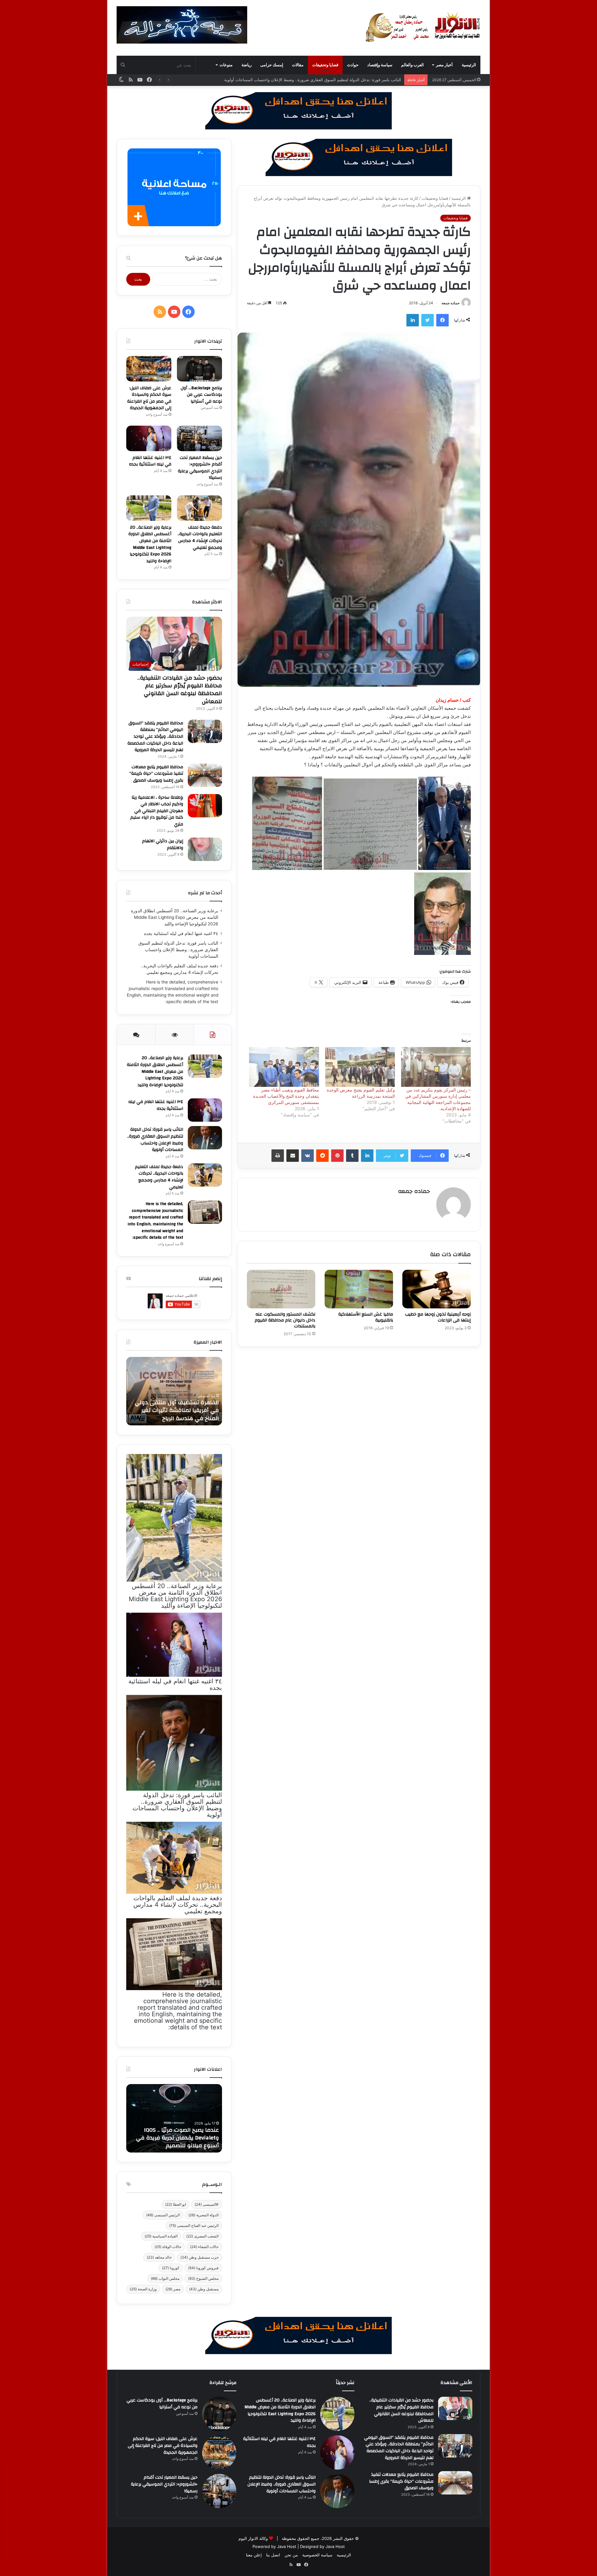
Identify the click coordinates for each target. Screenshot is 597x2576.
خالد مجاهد (159, 2257)
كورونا (171, 2268)
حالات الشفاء (204, 2247)
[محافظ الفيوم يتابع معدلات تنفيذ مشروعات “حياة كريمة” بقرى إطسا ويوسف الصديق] (205, 775)
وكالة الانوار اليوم (253, 2538)
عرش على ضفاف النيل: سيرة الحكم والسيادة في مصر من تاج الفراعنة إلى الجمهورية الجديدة (149, 398)
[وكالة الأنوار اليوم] (423, 28)
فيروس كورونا (203, 2268)
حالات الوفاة (168, 2247)
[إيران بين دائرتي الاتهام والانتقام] (205, 849)
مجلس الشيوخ (203, 2278)
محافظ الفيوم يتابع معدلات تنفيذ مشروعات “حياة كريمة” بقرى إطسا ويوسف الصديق (156, 774)
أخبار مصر (444, 65)
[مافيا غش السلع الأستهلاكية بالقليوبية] (359, 1289)
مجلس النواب (165, 2278)
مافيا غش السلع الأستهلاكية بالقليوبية (366, 1317)
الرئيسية (469, 65)
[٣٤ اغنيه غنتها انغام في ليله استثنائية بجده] (149, 438)
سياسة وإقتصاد (380, 65)
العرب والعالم (412, 65)
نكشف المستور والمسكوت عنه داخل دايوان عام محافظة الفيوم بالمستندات (285, 1320)
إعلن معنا (254, 2555)
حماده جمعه (451, 303)
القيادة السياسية (161, 2236)
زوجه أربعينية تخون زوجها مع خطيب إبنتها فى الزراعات (438, 1317)
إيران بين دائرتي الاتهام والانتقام (163, 844)
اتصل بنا (273, 2555)
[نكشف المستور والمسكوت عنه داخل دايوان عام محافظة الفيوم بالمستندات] (281, 1289)
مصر (173, 2289)
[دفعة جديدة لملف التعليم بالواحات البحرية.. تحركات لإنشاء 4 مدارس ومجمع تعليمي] (199, 508)
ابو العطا (176, 2204)
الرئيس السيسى (163, 2215)
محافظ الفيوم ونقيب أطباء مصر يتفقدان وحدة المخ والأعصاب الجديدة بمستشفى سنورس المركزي (286, 1096)
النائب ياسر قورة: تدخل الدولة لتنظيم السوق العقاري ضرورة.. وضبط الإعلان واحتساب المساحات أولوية (178, 950)
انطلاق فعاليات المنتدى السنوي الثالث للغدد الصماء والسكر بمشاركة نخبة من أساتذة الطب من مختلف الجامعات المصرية (174, 2134)
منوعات (226, 65)
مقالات (298, 65)
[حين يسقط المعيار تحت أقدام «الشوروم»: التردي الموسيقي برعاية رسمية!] (199, 438)
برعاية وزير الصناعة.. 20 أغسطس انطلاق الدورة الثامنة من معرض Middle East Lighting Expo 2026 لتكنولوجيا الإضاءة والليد (150, 544)
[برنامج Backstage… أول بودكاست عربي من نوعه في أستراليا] (199, 369)
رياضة (247, 65)
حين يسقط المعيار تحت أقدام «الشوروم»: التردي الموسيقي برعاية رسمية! (200, 468)
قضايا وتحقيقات (325, 65)
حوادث (353, 65)
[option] (174, 1391)
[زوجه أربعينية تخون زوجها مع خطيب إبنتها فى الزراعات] (437, 1289)
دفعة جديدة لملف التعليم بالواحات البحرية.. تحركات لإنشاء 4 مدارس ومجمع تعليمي (331, 80)
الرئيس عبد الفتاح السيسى (194, 2225)
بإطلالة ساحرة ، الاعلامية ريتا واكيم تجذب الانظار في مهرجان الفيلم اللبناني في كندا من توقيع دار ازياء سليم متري (157, 811)
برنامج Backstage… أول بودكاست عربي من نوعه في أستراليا (201, 395)
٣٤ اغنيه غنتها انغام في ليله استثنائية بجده (150, 461)
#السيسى (207, 2204)
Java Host (287, 2546)
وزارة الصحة (143, 2289)
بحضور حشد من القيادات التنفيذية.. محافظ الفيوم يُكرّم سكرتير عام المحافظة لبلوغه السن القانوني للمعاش (180, 690)
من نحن (291, 2555)
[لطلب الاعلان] (298, 2335)
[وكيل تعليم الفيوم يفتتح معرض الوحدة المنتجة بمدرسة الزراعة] (360, 1067)
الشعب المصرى (202, 2236)
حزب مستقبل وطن (199, 2257)
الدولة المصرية (204, 2215)
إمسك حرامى (272, 65)
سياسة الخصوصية (317, 2555)
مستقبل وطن (204, 2289)
